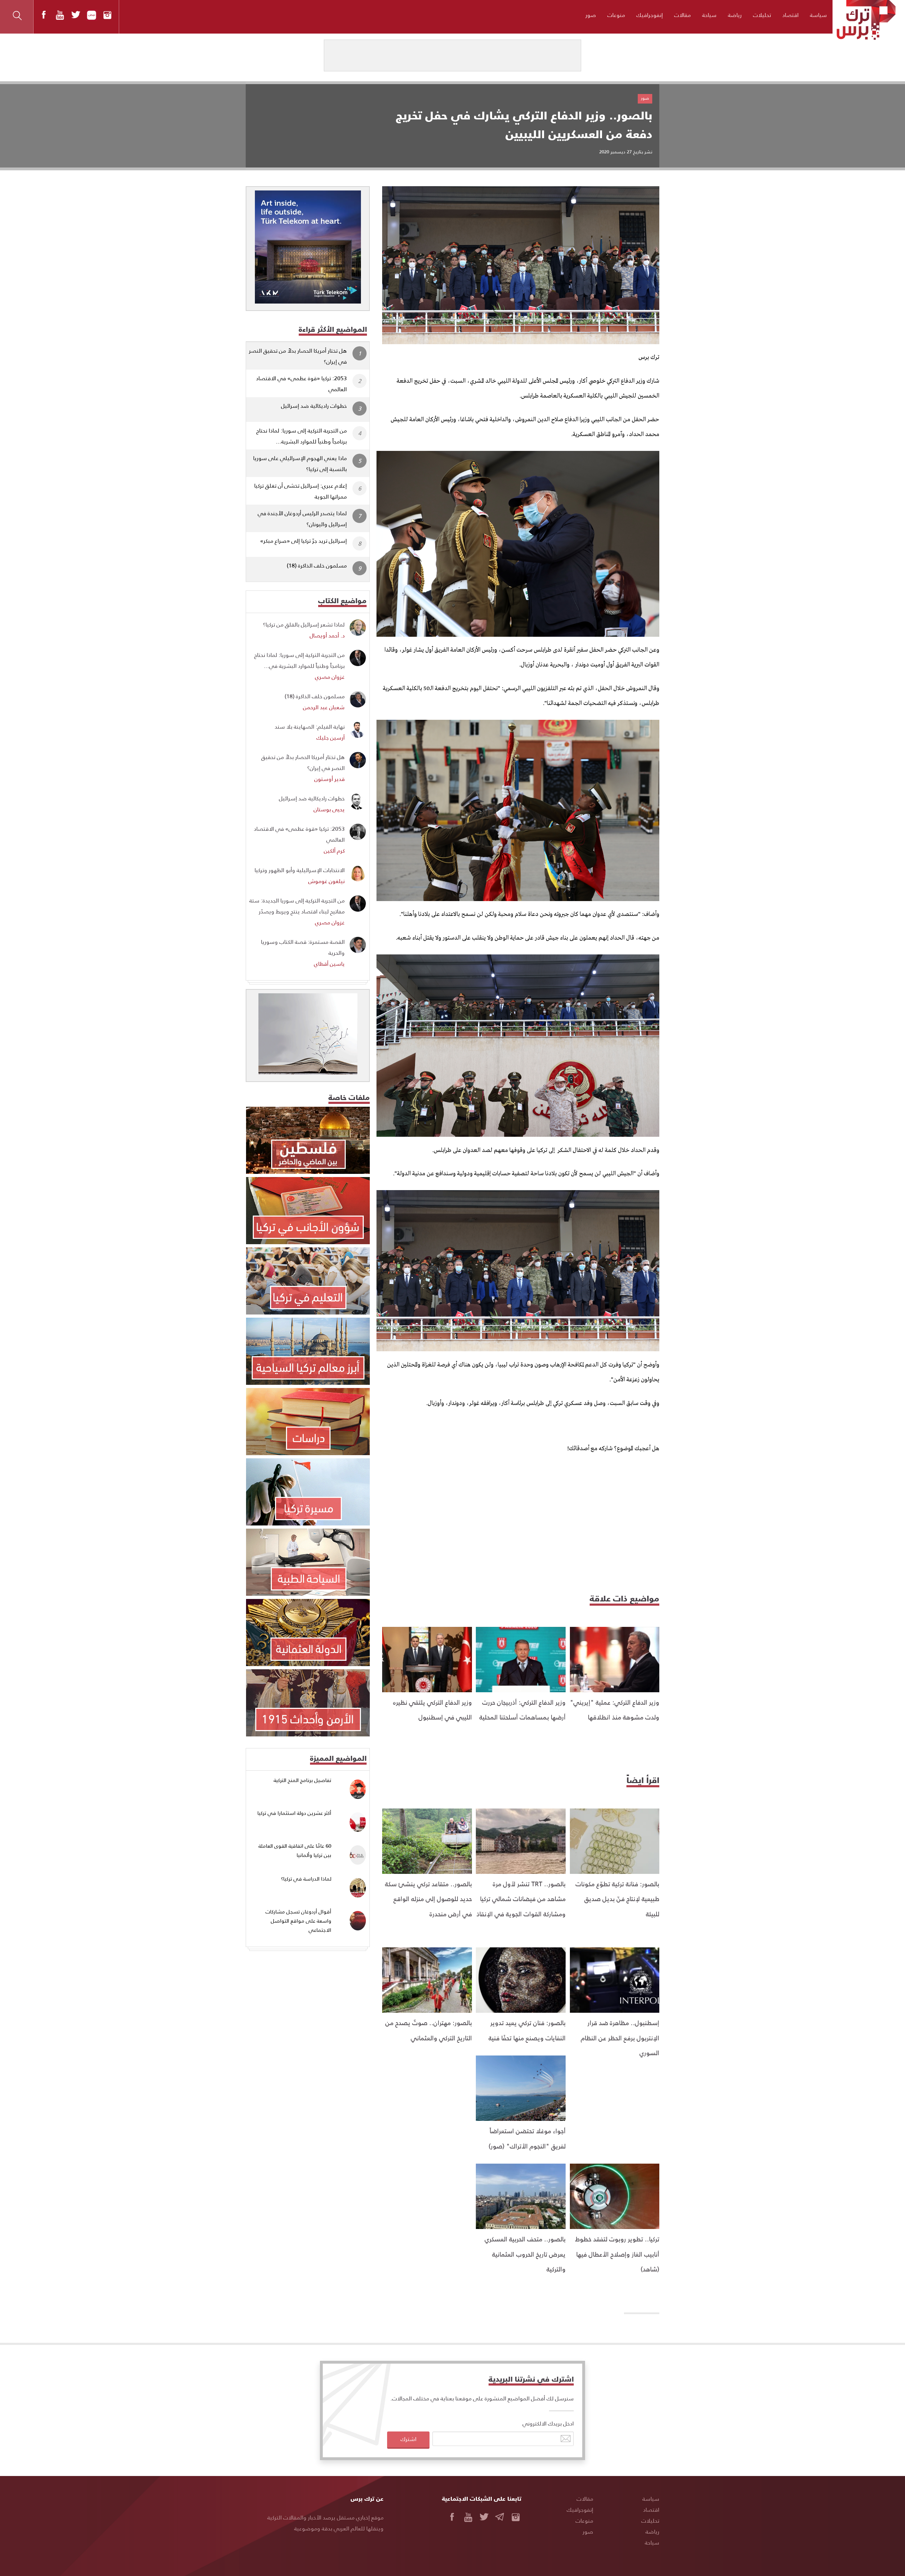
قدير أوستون (329, 779)
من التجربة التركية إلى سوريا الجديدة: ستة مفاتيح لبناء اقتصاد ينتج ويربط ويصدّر (297, 906)
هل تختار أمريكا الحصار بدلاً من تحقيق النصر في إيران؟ (298, 356)
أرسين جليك (331, 737)
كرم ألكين (334, 850)
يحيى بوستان (329, 809)
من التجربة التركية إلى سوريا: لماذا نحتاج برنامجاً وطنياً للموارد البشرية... (302, 436)
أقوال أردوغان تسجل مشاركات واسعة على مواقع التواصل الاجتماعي (298, 1921)
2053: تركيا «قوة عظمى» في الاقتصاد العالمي (301, 383)
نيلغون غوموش (326, 881)
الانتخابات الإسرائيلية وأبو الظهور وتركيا (300, 870)
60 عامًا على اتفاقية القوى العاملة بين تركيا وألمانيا (295, 1850)
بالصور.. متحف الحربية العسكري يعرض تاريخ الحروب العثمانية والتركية (525, 2254)
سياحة (709, 15)
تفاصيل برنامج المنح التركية (302, 1780)
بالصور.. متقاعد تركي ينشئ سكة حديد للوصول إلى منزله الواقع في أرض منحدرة (428, 1899)
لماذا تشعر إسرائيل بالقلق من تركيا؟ (304, 624)
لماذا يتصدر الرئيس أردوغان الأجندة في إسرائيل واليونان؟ (302, 518)
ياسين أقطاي (329, 963)
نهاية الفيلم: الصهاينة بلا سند (310, 726)
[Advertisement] (521, 1522)
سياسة (818, 15)
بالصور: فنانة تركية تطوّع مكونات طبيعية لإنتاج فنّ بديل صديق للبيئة (617, 1899)
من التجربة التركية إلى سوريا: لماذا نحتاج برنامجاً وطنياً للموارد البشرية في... (299, 660)
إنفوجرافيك (650, 15)
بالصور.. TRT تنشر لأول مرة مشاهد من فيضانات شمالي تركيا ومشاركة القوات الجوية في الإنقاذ (521, 1899)
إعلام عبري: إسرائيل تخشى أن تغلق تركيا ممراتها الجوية (300, 491)
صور (591, 15)
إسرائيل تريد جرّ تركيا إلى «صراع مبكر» (303, 540)
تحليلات (762, 15)
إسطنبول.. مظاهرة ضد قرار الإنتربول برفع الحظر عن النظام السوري (620, 2037)
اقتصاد (790, 15)
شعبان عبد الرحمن (324, 707)
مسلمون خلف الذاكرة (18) (317, 565)
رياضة (735, 15)
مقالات (682, 15)
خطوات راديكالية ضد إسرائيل (314, 405)
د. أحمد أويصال (327, 635)
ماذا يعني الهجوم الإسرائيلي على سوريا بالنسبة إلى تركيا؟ (300, 463)
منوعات (616, 15)
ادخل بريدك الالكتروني (548, 2423)
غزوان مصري (330, 677)
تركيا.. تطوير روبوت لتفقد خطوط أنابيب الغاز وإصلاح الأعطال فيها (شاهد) (617, 2254)
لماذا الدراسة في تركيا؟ (306, 1879)
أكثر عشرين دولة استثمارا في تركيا (294, 1813)
